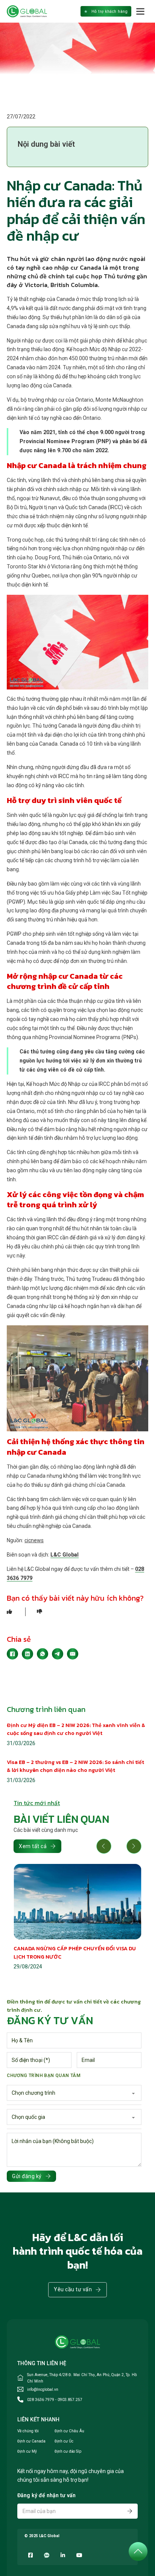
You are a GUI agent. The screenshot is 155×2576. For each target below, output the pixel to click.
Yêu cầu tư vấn (73, 2289)
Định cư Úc (64, 2441)
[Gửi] (130, 2511)
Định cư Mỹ (27, 2451)
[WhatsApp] (43, 1654)
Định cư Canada (31, 2441)
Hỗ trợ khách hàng (110, 12)
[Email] (73, 1654)
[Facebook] (12, 1654)
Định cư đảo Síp (68, 2451)
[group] (77, 1918)
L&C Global (65, 1555)
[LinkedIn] (27, 1654)
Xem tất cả (33, 1846)
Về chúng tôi (28, 2431)
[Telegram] (58, 1654)
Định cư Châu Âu (69, 2431)
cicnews (34, 1540)
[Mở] (141, 11)
